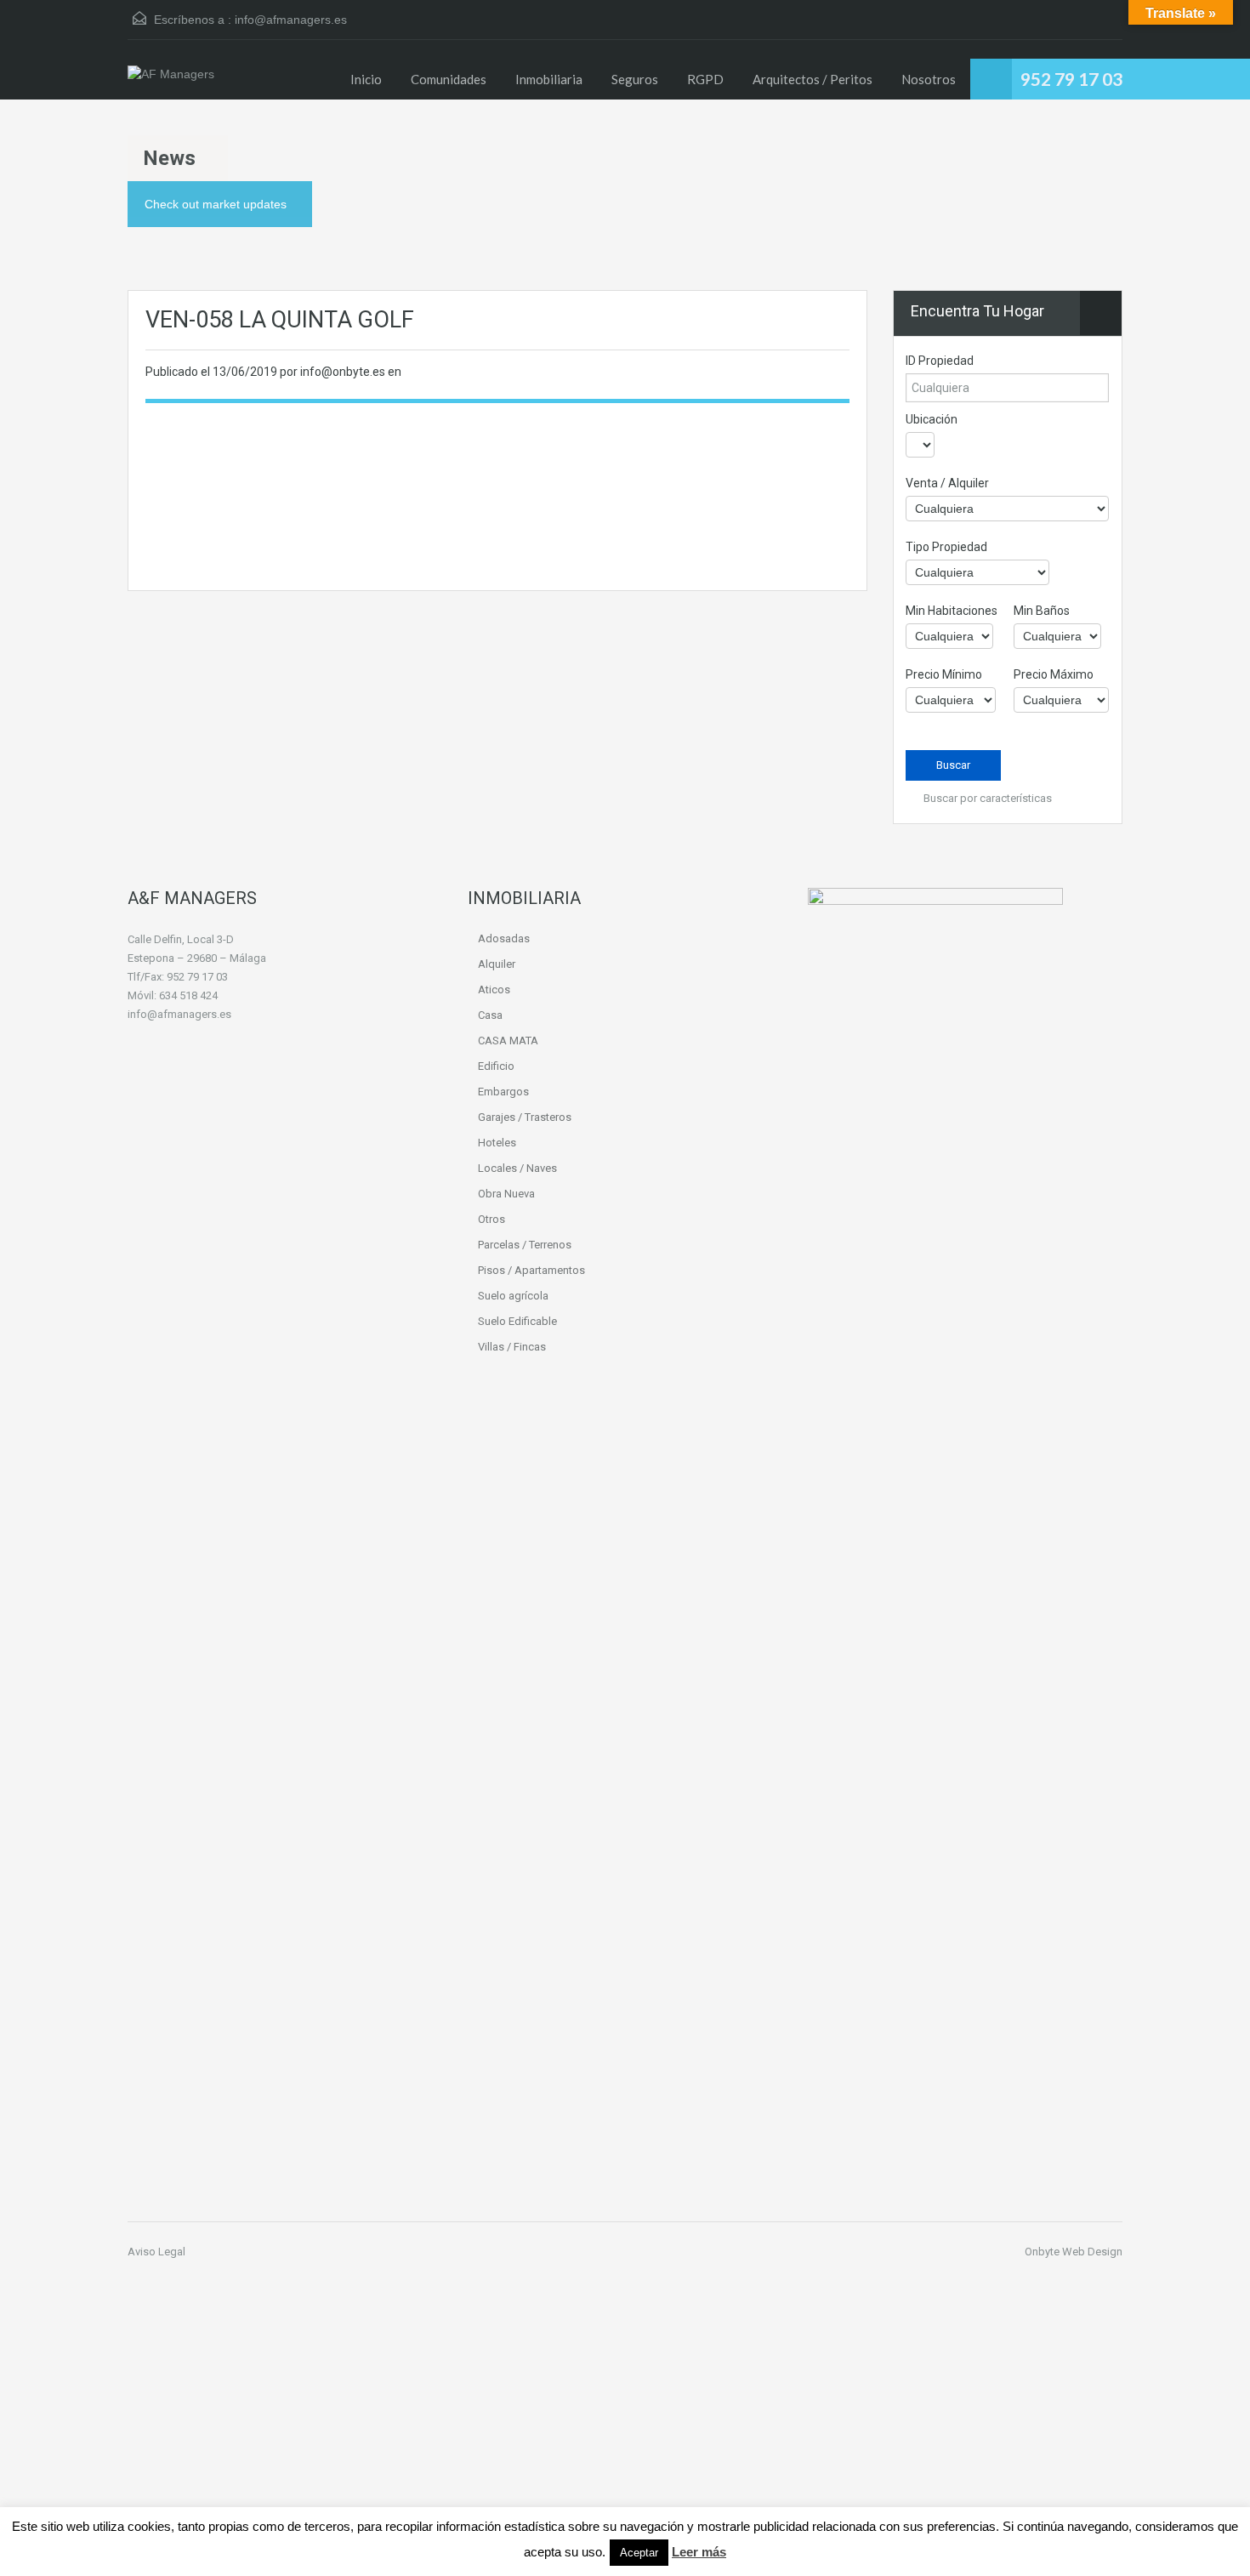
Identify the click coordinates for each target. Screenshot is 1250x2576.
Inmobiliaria (549, 79)
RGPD (705, 79)
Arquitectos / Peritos (812, 79)
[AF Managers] (171, 82)
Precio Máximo (1054, 674)
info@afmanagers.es (291, 20)
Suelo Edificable (517, 1321)
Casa (490, 1015)
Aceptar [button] (639, 2553)
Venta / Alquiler (947, 483)
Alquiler (497, 964)
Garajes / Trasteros (525, 1117)
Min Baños (1042, 611)
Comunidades (449, 79)
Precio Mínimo (944, 674)
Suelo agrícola (513, 1296)
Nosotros (929, 79)
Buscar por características (986, 798)
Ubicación (932, 419)
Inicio (366, 79)
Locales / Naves (517, 1168)
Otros (491, 1219)
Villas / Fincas (512, 1347)
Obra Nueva (506, 1194)
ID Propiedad (940, 361)
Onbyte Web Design (1074, 2252)
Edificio (496, 1066)
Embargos (503, 1092)
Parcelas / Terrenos (525, 1245)
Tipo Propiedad (946, 547)
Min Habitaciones (952, 611)
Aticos (494, 989)
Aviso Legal (156, 2252)
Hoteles (497, 1143)
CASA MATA (508, 1041)
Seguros (635, 79)
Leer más (699, 2552)
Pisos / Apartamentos (531, 1270)
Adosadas (504, 938)
